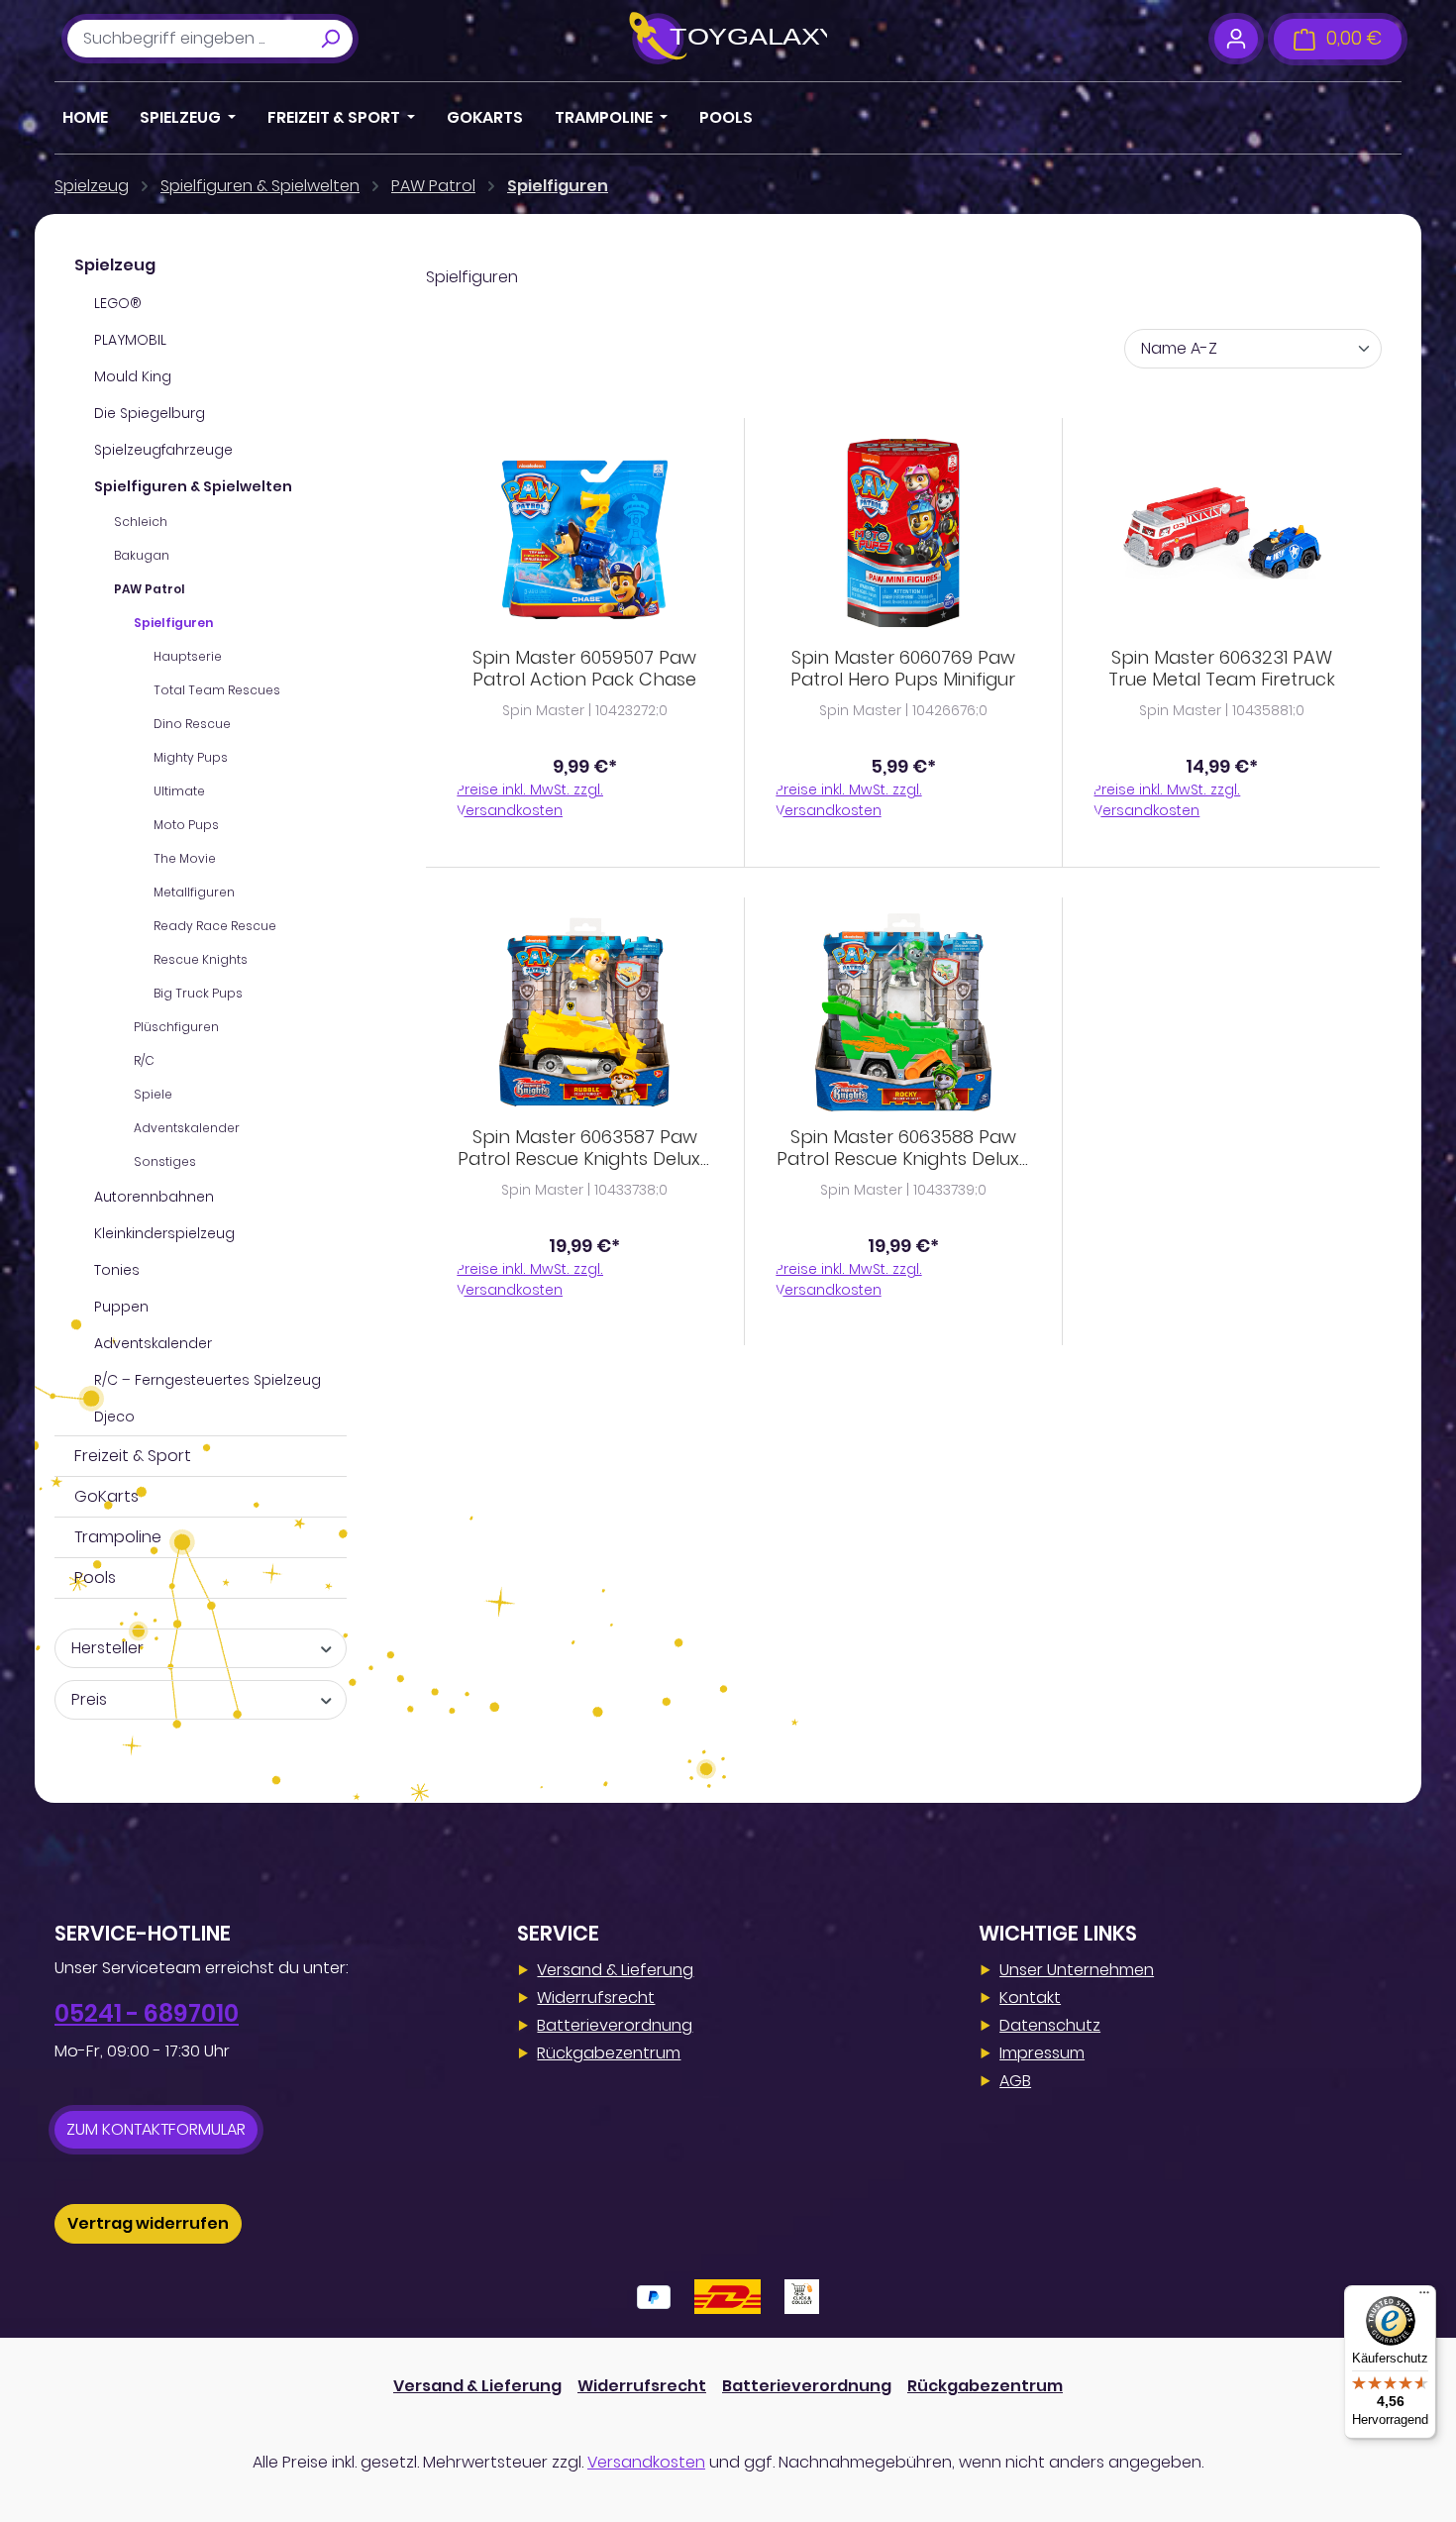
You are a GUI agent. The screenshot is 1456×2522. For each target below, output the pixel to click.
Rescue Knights (201, 959)
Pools (95, 1577)
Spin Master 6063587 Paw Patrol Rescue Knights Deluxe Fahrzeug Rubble (584, 1148)
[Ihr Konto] (1236, 39)
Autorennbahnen (154, 1197)
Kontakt (1030, 1997)
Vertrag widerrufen (148, 2223)
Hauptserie (188, 656)
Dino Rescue (192, 724)
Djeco (114, 1417)
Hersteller (107, 1648)
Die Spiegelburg (150, 413)
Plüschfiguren (176, 1027)
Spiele (153, 1094)
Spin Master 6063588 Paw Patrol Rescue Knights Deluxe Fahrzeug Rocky (903, 1148)
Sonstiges (165, 1161)
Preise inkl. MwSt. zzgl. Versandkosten (530, 800)
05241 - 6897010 (147, 2013)
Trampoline (118, 1537)
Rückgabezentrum (609, 2053)
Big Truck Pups (198, 993)
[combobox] (188, 39)
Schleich (141, 522)
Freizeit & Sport (133, 1456)
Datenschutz (1050, 2025)
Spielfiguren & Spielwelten (193, 486)
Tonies (117, 1270)
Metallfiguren (194, 892)
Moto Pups (186, 825)
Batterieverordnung (615, 2025)
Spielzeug (115, 265)
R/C (144, 1060)
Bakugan (142, 555)
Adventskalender (187, 1128)
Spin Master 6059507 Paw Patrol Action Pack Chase (584, 669)
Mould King (133, 376)
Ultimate (179, 791)
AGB (1015, 2081)
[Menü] (1424, 2297)
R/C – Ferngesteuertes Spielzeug (208, 1380)
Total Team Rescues (217, 690)
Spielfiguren (173, 623)
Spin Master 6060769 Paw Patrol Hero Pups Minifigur (903, 669)
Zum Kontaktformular (156, 2129)
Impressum (1042, 2053)
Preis (89, 1699)
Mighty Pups (191, 757)
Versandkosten (646, 2462)
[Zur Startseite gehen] (728, 39)
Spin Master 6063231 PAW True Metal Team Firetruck (1222, 669)
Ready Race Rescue (215, 926)
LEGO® (118, 303)
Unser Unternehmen (1077, 1970)
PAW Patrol (150, 589)
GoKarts (106, 1496)
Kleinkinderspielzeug (164, 1233)
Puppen (121, 1307)
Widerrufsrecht (596, 1997)
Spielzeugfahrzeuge (163, 450)
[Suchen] (330, 39)
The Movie (185, 858)
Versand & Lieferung (615, 1970)
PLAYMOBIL (130, 340)
